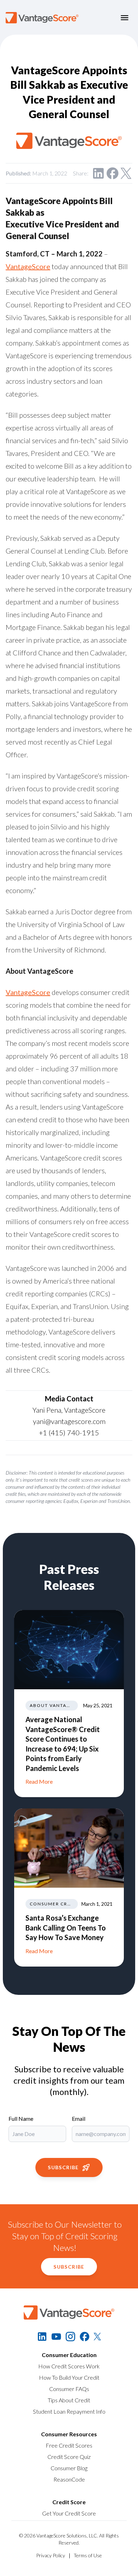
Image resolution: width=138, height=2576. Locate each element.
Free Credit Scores (69, 2445)
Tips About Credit (69, 2400)
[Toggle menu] (125, 18)
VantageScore (28, 266)
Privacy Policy (51, 2555)
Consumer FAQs (69, 2389)
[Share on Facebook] (113, 173)
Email (79, 2118)
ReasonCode (69, 2479)
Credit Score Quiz (69, 2457)
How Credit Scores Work (69, 2366)
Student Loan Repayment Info (69, 2411)
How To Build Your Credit (69, 2377)
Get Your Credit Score (69, 2513)
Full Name (21, 2118)
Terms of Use (88, 2555)
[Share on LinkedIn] (98, 173)
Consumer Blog (69, 2468)
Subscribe (63, 2167)
